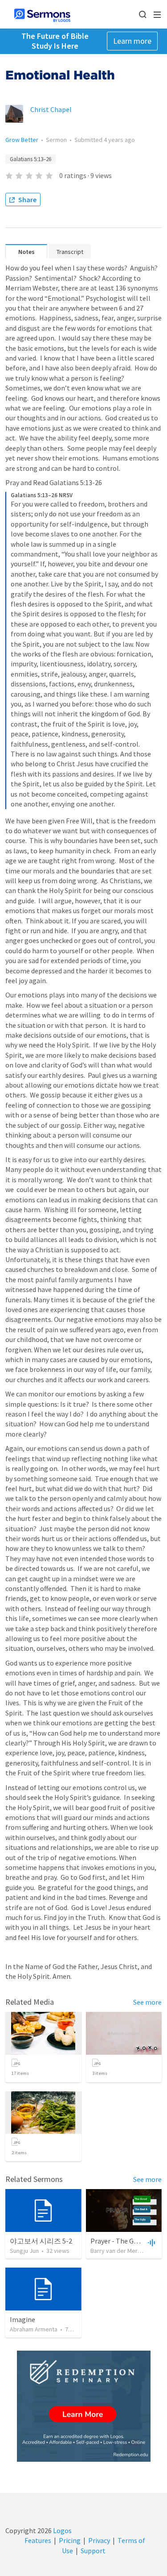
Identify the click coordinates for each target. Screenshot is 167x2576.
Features (38, 2540)
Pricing (70, 2540)
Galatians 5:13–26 (31, 159)
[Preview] (151, 2242)
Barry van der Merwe (118, 2251)
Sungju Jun (24, 2251)
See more (147, 2002)
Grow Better (22, 140)
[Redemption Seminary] (84, 2406)
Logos (62, 2530)
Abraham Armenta (34, 2329)
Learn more (132, 41)
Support (93, 2551)
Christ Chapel (51, 109)
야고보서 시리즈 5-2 (41, 2241)
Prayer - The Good (118, 2241)
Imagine (22, 2319)
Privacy (99, 2540)
